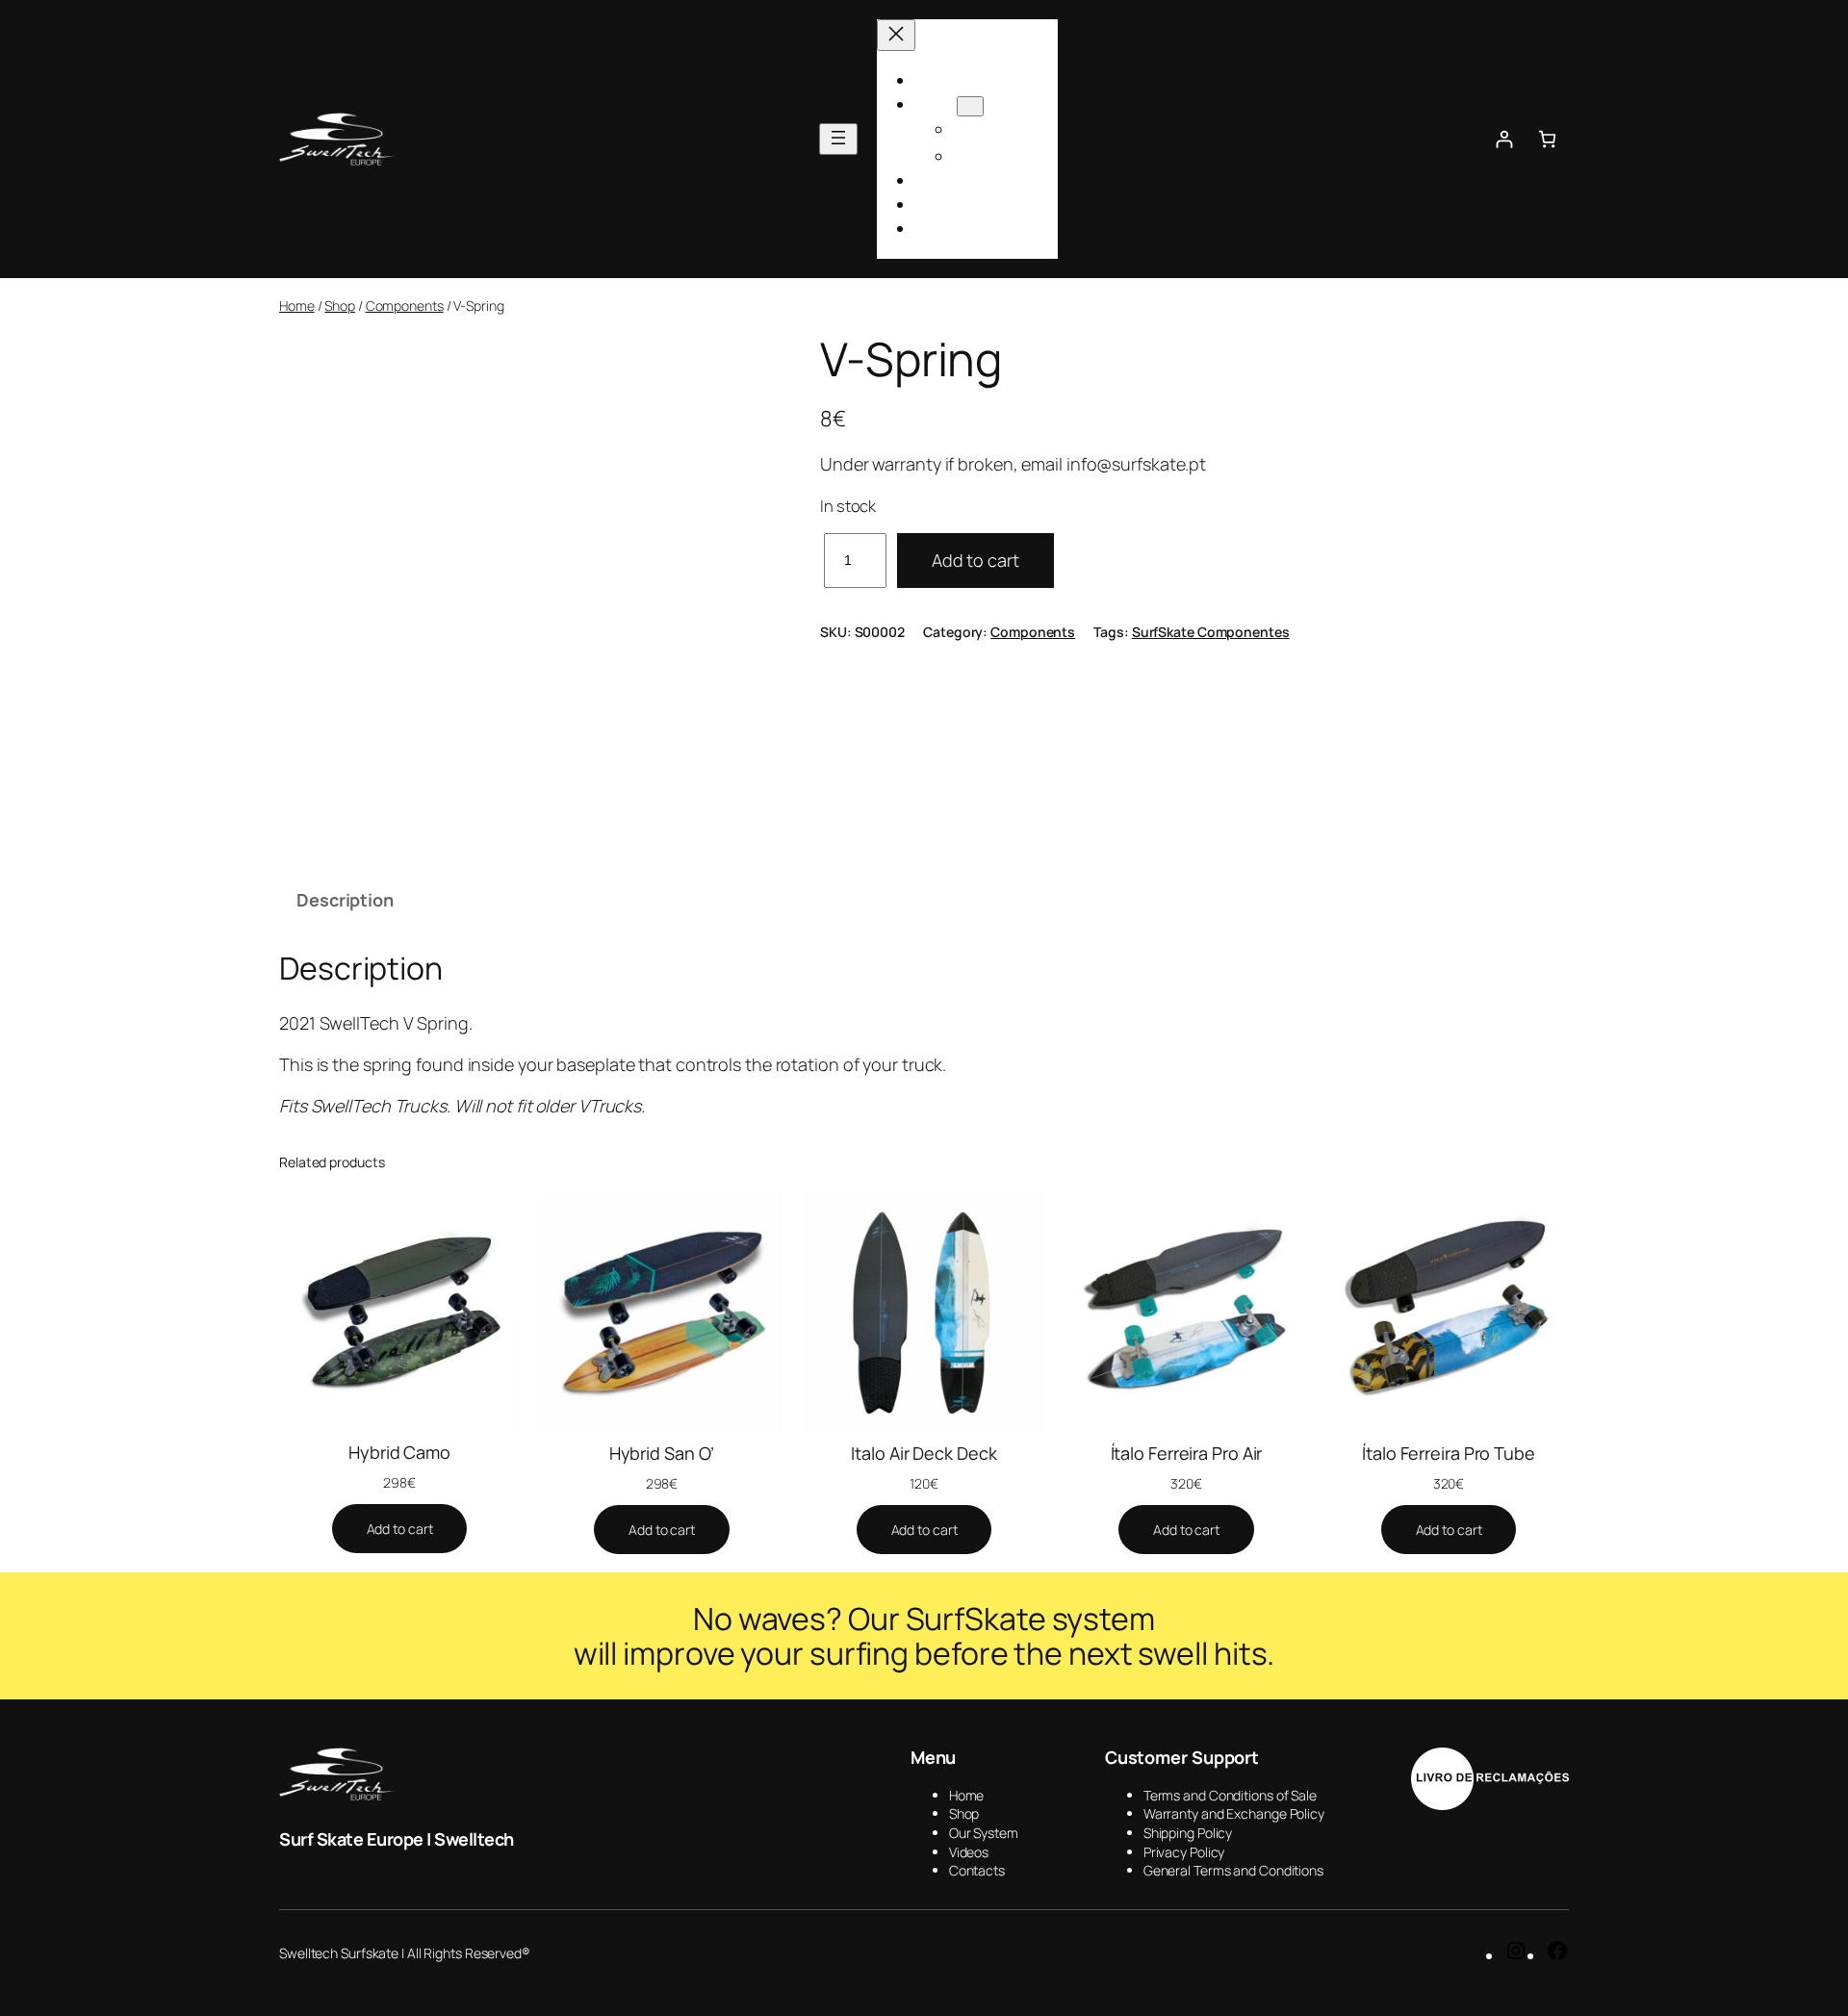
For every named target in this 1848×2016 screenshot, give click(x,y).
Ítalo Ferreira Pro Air (1187, 1453)
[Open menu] (838, 139)
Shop (340, 306)
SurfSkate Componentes (1211, 632)
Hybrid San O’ (662, 1453)
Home (297, 306)
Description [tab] (345, 900)
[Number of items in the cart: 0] (1547, 139)
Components (405, 306)
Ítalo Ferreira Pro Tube (1449, 1453)
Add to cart (975, 560)
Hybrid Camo (399, 1452)
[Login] (1504, 139)
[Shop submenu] (970, 106)
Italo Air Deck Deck (924, 1453)
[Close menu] (896, 35)
